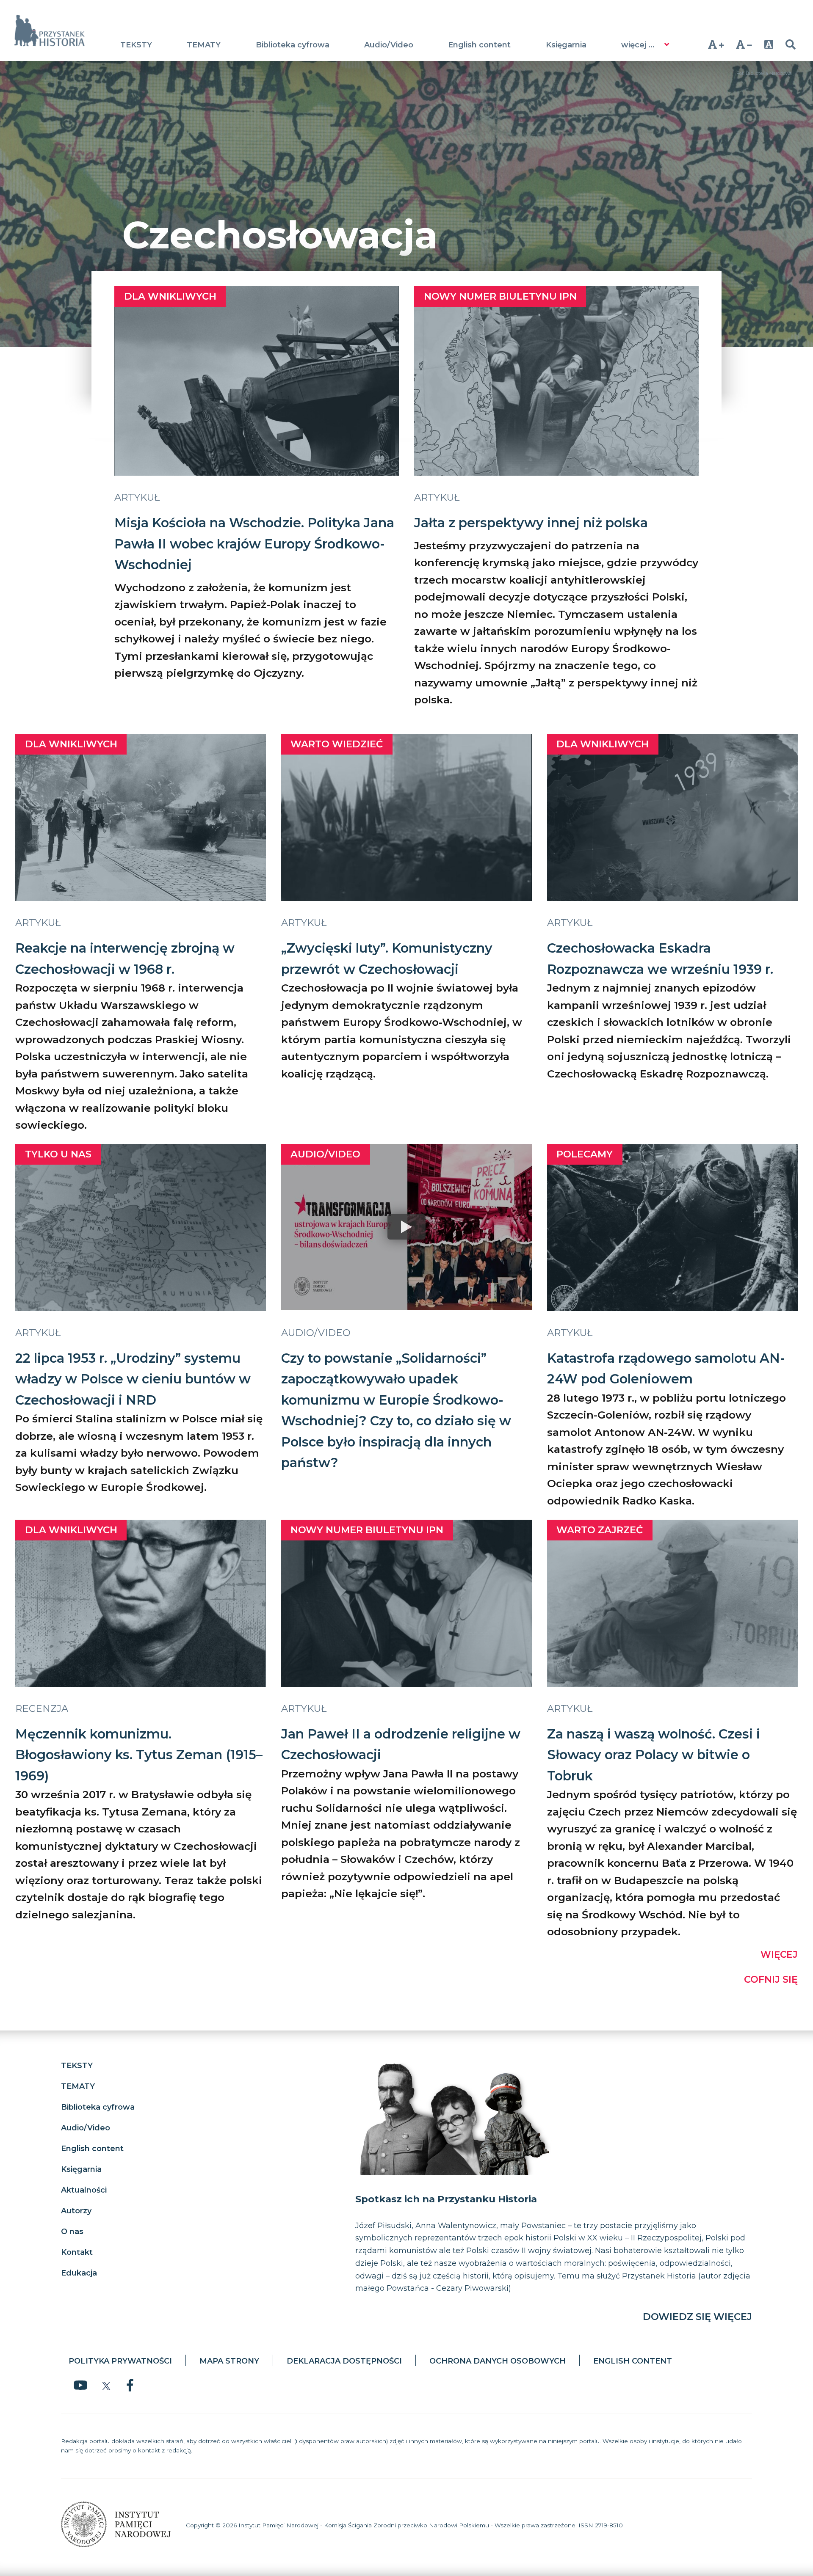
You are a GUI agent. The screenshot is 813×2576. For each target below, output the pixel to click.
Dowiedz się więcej (697, 2317)
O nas (72, 2232)
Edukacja (79, 2273)
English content (479, 45)
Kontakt (77, 2252)
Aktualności (84, 2190)
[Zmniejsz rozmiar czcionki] (744, 44)
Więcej (779, 1954)
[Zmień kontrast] (769, 44)
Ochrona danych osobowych (498, 2361)
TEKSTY (136, 45)
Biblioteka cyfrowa (293, 45)
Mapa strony (229, 2361)
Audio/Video (389, 45)
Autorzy (76, 2211)
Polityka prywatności (120, 2361)
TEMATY (204, 45)
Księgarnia (566, 45)
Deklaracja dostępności (344, 2361)
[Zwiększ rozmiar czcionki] (716, 44)
